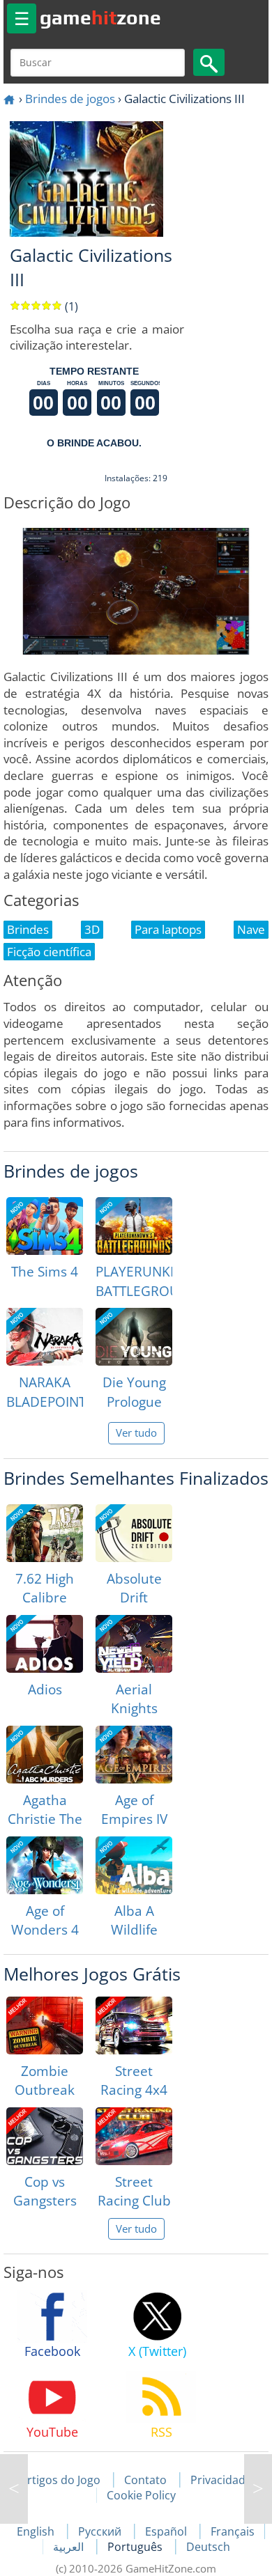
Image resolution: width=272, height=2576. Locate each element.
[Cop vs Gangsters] (45, 2136)
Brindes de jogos (70, 99)
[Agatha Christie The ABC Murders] (45, 1755)
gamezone (100, 17)
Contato (145, 2480)
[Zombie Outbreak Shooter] (45, 2025)
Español (167, 2531)
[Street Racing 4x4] (134, 2025)
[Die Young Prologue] (134, 1337)
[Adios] (45, 1644)
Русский (101, 2531)
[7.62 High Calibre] (45, 1533)
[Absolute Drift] (134, 1533)
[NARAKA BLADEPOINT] (45, 1337)
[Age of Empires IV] (134, 1755)
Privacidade (221, 2480)
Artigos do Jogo (60, 2480)
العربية (70, 2547)
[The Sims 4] (45, 1226)
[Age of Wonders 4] (45, 1865)
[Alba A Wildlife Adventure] (134, 1865)
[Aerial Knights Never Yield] (134, 1644)
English (37, 2531)
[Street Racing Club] (134, 2136)
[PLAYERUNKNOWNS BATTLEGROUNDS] (134, 1226)
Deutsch (208, 2547)
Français (233, 2531)
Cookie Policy (141, 2495)
